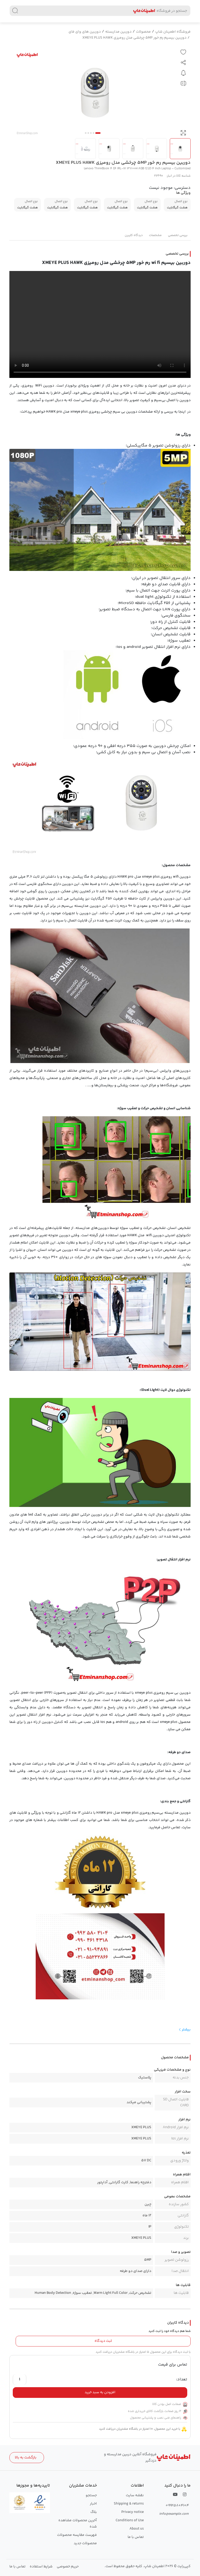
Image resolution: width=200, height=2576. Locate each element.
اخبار (93, 2504)
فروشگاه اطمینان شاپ (173, 32)
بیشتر (186, 2030)
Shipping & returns (129, 2504)
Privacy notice (133, 2512)
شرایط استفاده (41, 2567)
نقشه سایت (135, 2495)
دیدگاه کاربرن (134, 235)
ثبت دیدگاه (103, 2341)
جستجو (91, 2495)
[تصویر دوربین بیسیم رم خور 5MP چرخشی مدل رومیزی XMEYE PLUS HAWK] (95, 93)
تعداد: (182, 2380)
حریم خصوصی (68, 2567)
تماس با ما (136, 2537)
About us (137, 2529)
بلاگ (94, 2512)
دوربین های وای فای (85, 32)
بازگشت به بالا (26, 2458)
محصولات (143, 32)
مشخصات (155, 235)
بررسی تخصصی (178, 235)
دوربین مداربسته (118, 32)
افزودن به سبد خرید (100, 2392)
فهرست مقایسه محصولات (77, 2535)
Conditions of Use (130, 2520)
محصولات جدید (85, 2543)
